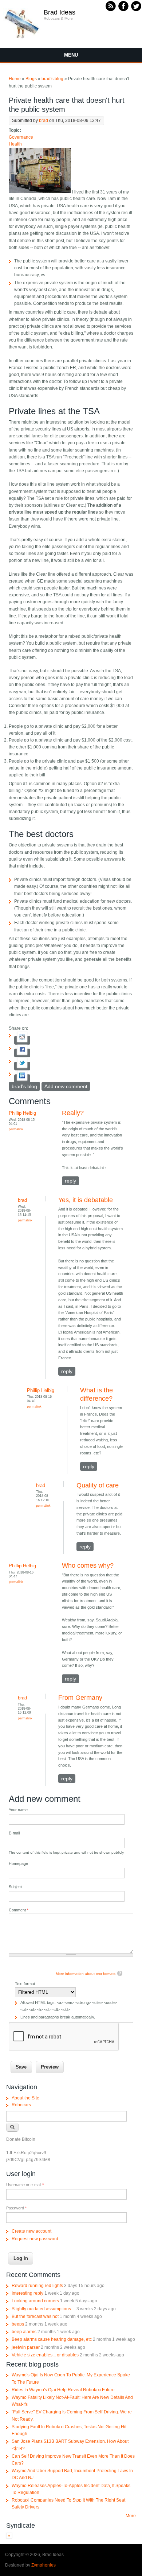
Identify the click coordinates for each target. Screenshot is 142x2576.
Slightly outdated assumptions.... (44, 2309)
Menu (71, 55)
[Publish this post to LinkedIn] (22, 1079)
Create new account (31, 2231)
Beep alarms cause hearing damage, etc (52, 2339)
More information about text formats (86, 1974)
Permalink (16, 1129)
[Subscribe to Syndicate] (9, 2537)
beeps (18, 2324)
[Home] (22, 38)
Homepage (18, 1863)
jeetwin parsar (26, 2347)
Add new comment (66, 1086)
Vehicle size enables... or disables (45, 2355)
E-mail (14, 1833)
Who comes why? (88, 1565)
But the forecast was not (35, 2316)
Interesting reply (27, 2293)
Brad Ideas (60, 12)
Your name (18, 1810)
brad (44, 121)
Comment (19, 1910)
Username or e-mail (25, 2185)
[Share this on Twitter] (22, 1066)
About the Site (25, 2098)
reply (70, 1181)
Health (15, 144)
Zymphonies (44, 2565)
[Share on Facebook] (22, 1053)
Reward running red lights (37, 2286)
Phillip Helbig (22, 1113)
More (131, 2516)
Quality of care (98, 1485)
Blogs (31, 79)
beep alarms (24, 2332)
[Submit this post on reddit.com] (22, 1040)
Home (15, 79)
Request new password (35, 2239)
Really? (73, 1113)
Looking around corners (35, 2301)
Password (16, 2208)
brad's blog (52, 79)
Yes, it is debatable (86, 1200)
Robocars (21, 2105)
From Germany (80, 1698)
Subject (15, 1887)
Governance (21, 137)
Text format (25, 1984)
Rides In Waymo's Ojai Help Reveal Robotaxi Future (63, 2390)
